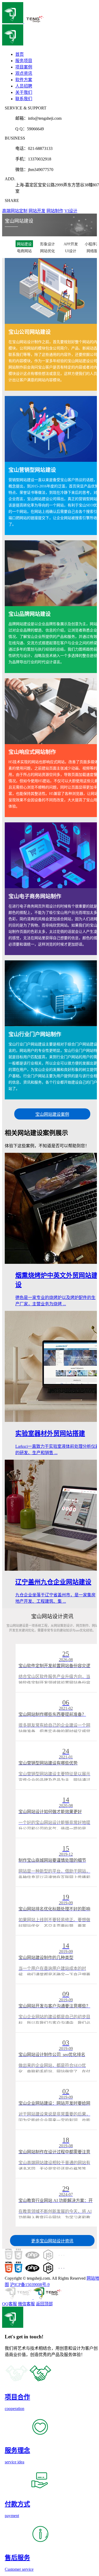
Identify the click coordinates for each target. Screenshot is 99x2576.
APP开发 (71, 244)
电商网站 (24, 251)
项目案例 (24, 67)
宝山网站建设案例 (52, 1114)
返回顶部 (44, 2304)
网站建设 (24, 244)
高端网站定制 (15, 211)
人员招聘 (24, 86)
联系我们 (24, 99)
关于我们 (24, 92)
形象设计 (48, 244)
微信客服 (26, 2304)
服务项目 (24, 61)
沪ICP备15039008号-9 (30, 2285)
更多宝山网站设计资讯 (52, 2241)
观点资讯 (24, 73)
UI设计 (71, 251)
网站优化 (48, 251)
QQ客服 (10, 2304)
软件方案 (24, 80)
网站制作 (55, 211)
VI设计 (71, 211)
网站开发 (37, 211)
